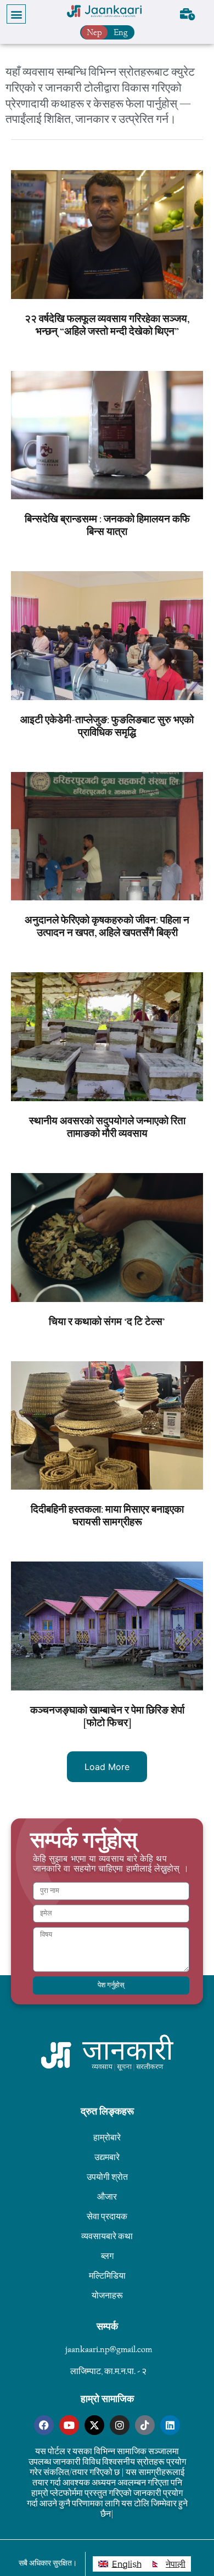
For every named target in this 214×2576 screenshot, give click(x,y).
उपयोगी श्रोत (107, 2177)
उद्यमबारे (107, 2157)
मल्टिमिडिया (107, 2276)
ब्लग (107, 2256)
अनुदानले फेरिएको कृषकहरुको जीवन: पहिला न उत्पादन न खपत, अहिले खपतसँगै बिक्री (107, 926)
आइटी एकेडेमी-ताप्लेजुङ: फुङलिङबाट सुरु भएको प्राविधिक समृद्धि (107, 726)
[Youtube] (69, 2425)
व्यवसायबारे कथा (107, 2236)
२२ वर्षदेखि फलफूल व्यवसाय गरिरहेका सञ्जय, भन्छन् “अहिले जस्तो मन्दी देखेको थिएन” (107, 325)
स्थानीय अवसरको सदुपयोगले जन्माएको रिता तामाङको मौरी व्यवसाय (107, 1127)
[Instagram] (120, 2425)
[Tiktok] (145, 2425)
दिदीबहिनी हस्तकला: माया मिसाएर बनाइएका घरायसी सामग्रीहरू (107, 1516)
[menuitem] (120, 2564)
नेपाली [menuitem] (176, 2564)
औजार (107, 2197)
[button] (16, 14)
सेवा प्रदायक (107, 2216)
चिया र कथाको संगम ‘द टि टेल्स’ (107, 1322)
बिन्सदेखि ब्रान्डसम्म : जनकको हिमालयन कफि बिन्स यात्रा (107, 525)
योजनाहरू (107, 2295)
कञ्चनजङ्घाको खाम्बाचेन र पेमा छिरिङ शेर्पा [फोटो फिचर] (107, 1717)
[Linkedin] (170, 2425)
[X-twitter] (94, 2425)
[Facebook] (44, 2425)
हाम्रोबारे (107, 2137)
